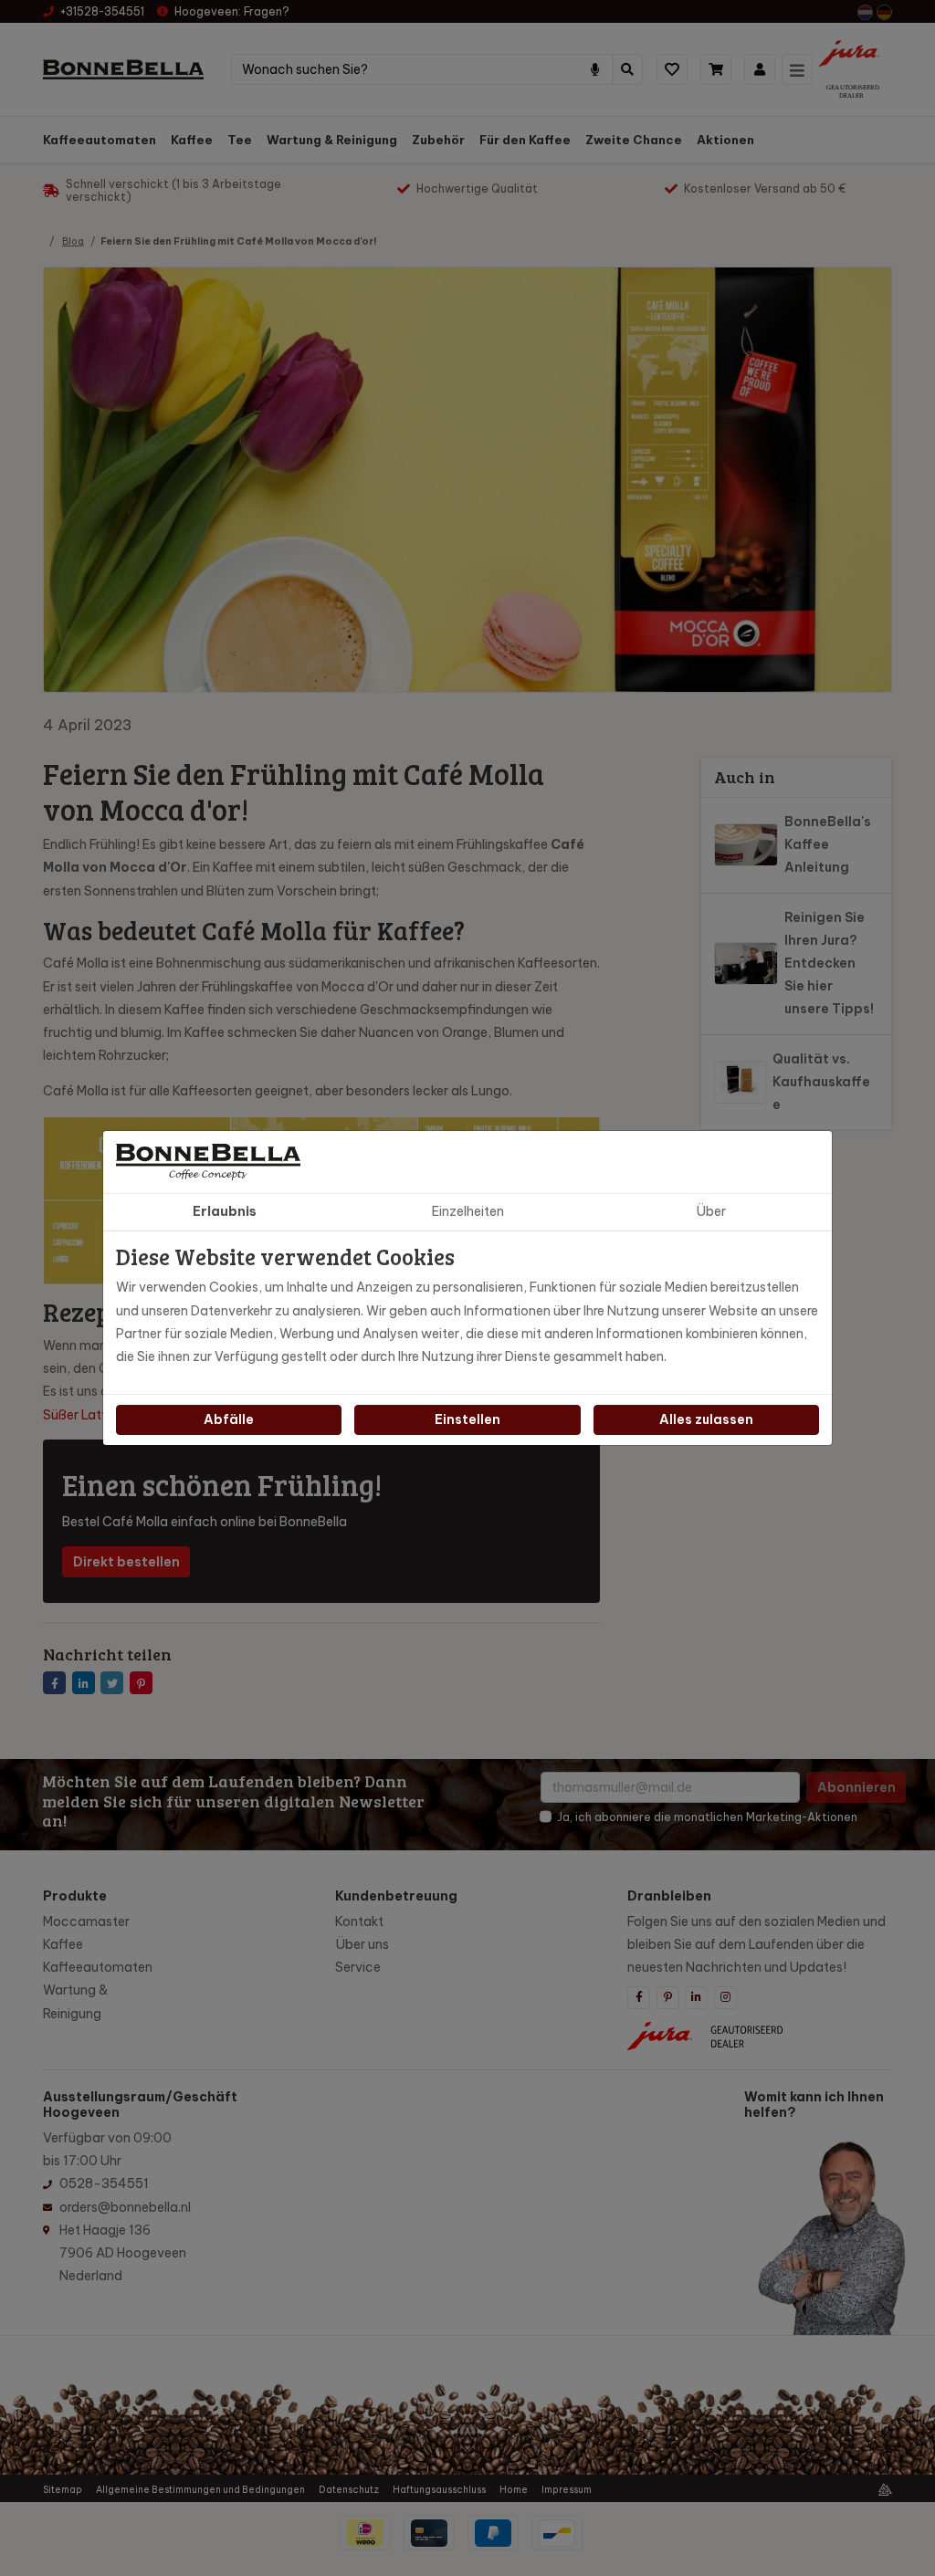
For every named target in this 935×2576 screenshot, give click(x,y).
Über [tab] (711, 1211)
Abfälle (229, 1419)
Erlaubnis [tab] (225, 1211)
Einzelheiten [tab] (468, 1211)
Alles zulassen (706, 1419)
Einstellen (467, 1419)
